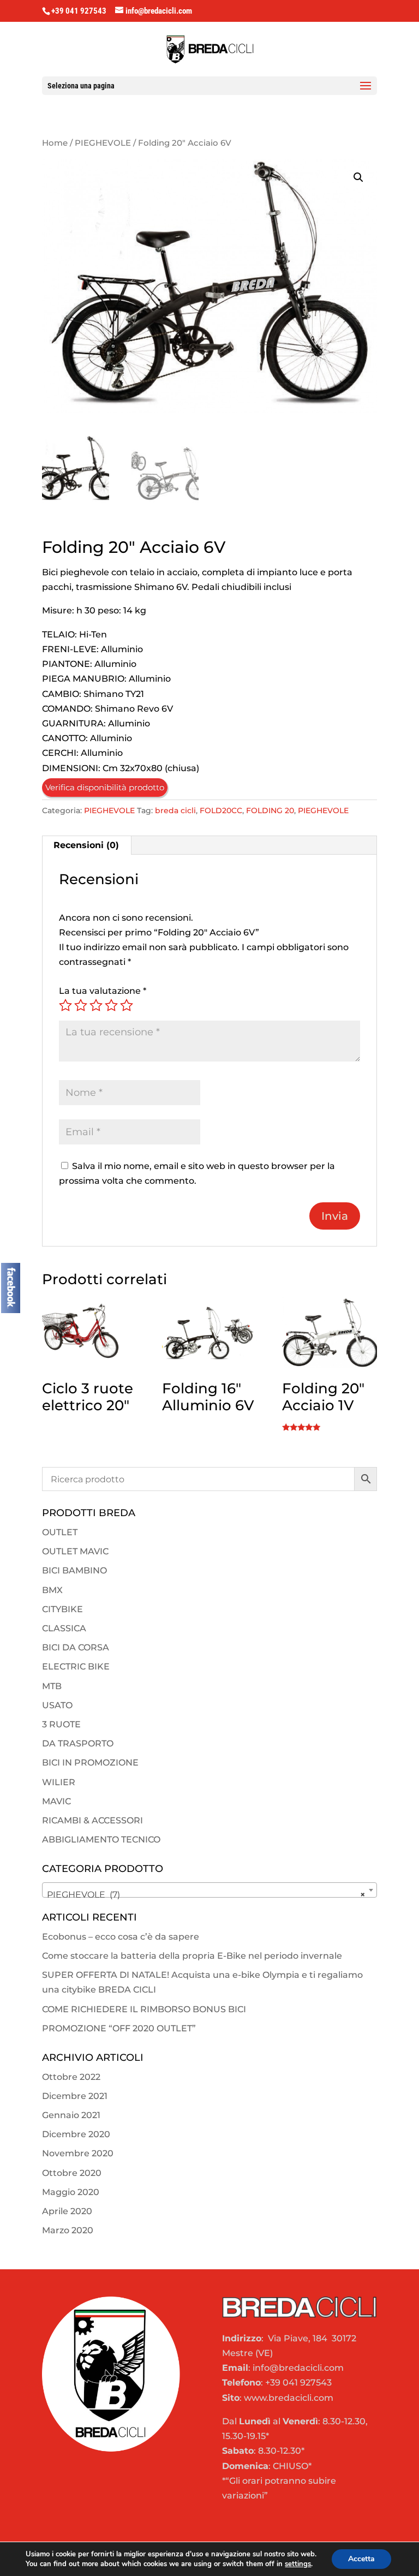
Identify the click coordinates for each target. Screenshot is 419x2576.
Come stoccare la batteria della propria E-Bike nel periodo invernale (192, 1956)
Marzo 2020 (68, 2230)
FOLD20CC (221, 810)
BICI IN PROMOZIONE (90, 1763)
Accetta (361, 2559)
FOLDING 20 (270, 810)
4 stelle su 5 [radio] (111, 1005)
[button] (358, 177)
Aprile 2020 (67, 2211)
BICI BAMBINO (74, 1570)
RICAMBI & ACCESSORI (92, 1820)
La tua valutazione (103, 991)
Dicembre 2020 (76, 2134)
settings (298, 2564)
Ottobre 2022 (71, 2077)
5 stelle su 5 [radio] (127, 1005)
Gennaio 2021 (71, 2115)
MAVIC (56, 1801)
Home (55, 143)
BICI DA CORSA (76, 1647)
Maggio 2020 (71, 2192)
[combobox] (209, 1890)
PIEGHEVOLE (103, 143)
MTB (52, 1686)
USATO (57, 1705)
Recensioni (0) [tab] (86, 845)
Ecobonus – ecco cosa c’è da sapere (121, 1937)
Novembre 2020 (78, 2153)
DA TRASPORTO (78, 1743)
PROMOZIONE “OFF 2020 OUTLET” (119, 2028)
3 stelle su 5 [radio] (96, 1005)
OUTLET (60, 1532)
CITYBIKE (62, 1609)
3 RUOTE (61, 1724)
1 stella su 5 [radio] (65, 1005)
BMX (52, 1590)
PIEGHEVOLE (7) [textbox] (206, 1895)
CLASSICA (64, 1628)
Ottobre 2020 (72, 2173)
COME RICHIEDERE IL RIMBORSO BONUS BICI (144, 2009)
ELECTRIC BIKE (76, 1666)
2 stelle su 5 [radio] (81, 1005)
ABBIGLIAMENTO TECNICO (101, 1839)
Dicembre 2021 (75, 2096)
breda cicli (175, 810)
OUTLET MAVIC (75, 1551)
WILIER (59, 1782)
